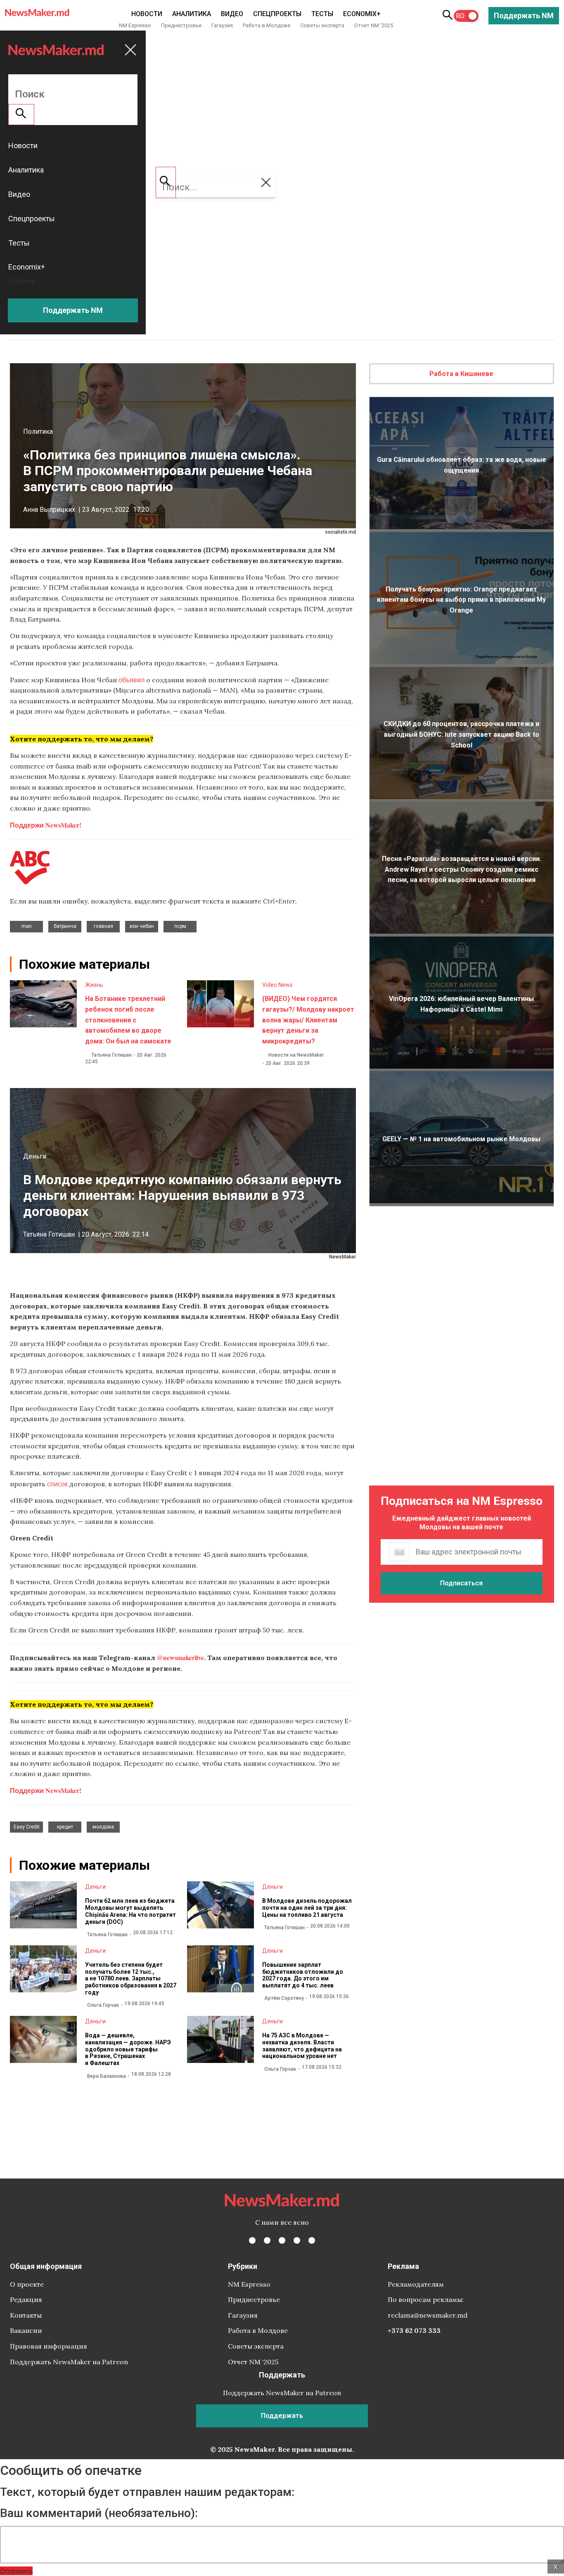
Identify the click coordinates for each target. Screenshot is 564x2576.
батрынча (65, 926)
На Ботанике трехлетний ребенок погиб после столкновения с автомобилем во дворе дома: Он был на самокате (128, 1020)
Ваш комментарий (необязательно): (99, 2513)
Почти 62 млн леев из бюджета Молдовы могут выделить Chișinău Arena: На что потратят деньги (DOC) (130, 1911)
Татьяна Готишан (111, 1055)
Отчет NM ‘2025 (374, 25)
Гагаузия (222, 25)
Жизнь (94, 985)
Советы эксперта (322, 25)
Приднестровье (181, 25)
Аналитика (192, 14)
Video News (277, 985)
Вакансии (26, 2330)
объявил (132, 680)
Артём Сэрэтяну (284, 1998)
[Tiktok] (297, 2240)
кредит (65, 1827)
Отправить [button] (16, 2571)
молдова (103, 1827)
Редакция (26, 2299)
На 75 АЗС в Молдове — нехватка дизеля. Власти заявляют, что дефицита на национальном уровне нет (302, 2046)
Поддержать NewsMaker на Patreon (69, 2362)
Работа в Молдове (267, 25)
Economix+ (362, 14)
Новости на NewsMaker (296, 1055)
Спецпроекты (277, 14)
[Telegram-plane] (312, 2240)
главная (103, 926)
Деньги (35, 1156)
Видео (232, 14)
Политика (38, 432)
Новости (147, 14)
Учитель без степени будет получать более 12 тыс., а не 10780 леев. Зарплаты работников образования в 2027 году (131, 1979)
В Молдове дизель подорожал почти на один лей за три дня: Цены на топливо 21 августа (307, 1908)
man (27, 926)
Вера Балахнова (107, 2076)
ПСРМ (180, 926)
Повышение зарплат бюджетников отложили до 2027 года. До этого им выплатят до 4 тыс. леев (303, 1975)
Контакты (26, 2315)
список (57, 1484)
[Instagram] (282, 2240)
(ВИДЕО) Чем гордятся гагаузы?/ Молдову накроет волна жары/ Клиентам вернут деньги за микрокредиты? (308, 1020)
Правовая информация (49, 2346)
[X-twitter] (267, 2240)
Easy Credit (27, 1827)
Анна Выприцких (49, 510)
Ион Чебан (142, 926)
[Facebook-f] (252, 2240)
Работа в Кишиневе (461, 374)
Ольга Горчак (103, 2005)
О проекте (27, 2284)
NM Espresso (135, 25)
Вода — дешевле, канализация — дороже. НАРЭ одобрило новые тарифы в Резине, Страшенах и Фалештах (128, 2049)
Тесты (322, 14)
